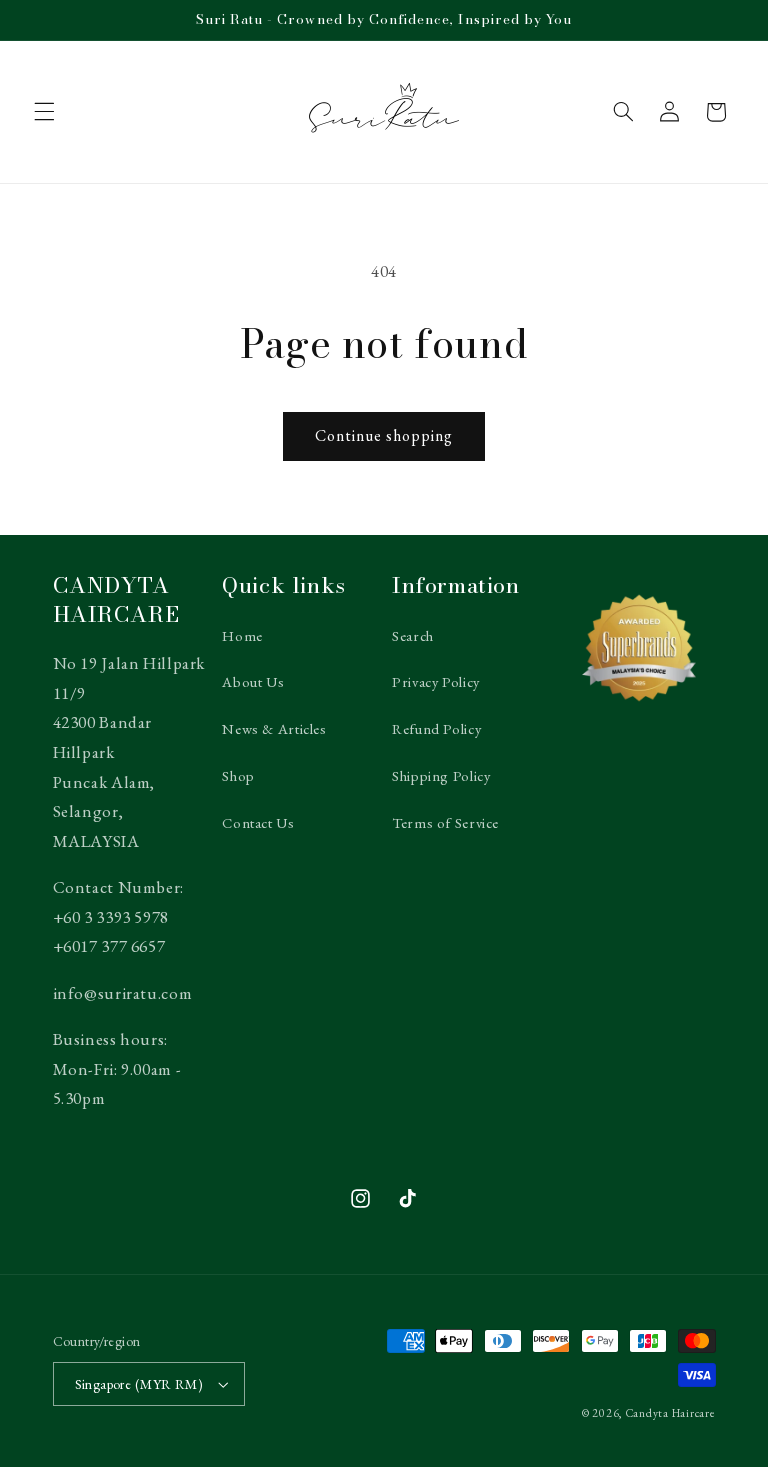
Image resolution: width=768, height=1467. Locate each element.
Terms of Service (445, 822)
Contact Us (258, 822)
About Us (253, 681)
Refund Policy (436, 728)
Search (413, 635)
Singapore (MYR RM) (139, 1384)
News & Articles (274, 728)
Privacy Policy (436, 681)
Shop (238, 775)
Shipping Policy (441, 775)
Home (242, 635)
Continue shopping (384, 435)
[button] (44, 112)
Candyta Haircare (671, 1412)
